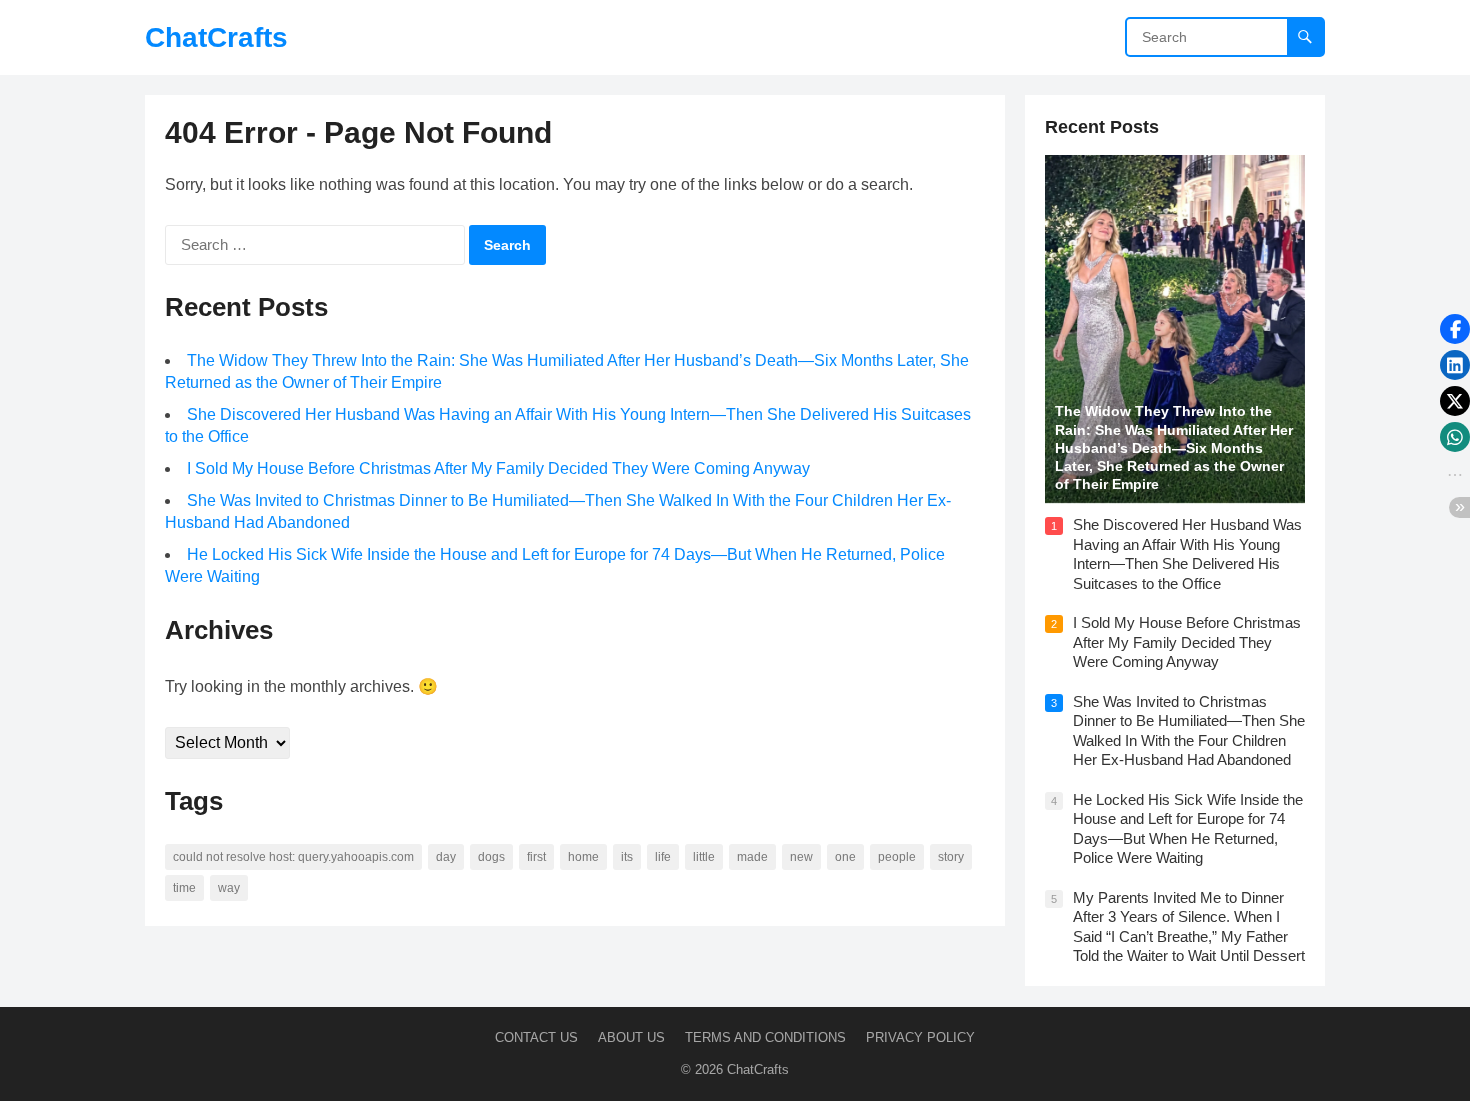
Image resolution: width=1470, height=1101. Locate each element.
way (229, 888)
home (583, 857)
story (951, 857)
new (801, 857)
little (704, 857)
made (752, 857)
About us (631, 1037)
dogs (491, 857)
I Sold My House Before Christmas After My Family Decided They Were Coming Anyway (498, 468)
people (897, 857)
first (536, 857)
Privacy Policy (920, 1037)
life (663, 857)
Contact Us (536, 1037)
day (446, 857)
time (184, 888)
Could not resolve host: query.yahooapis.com (293, 857)
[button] (1455, 329)
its (627, 857)
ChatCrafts (216, 37)
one (845, 857)
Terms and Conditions (765, 1037)
